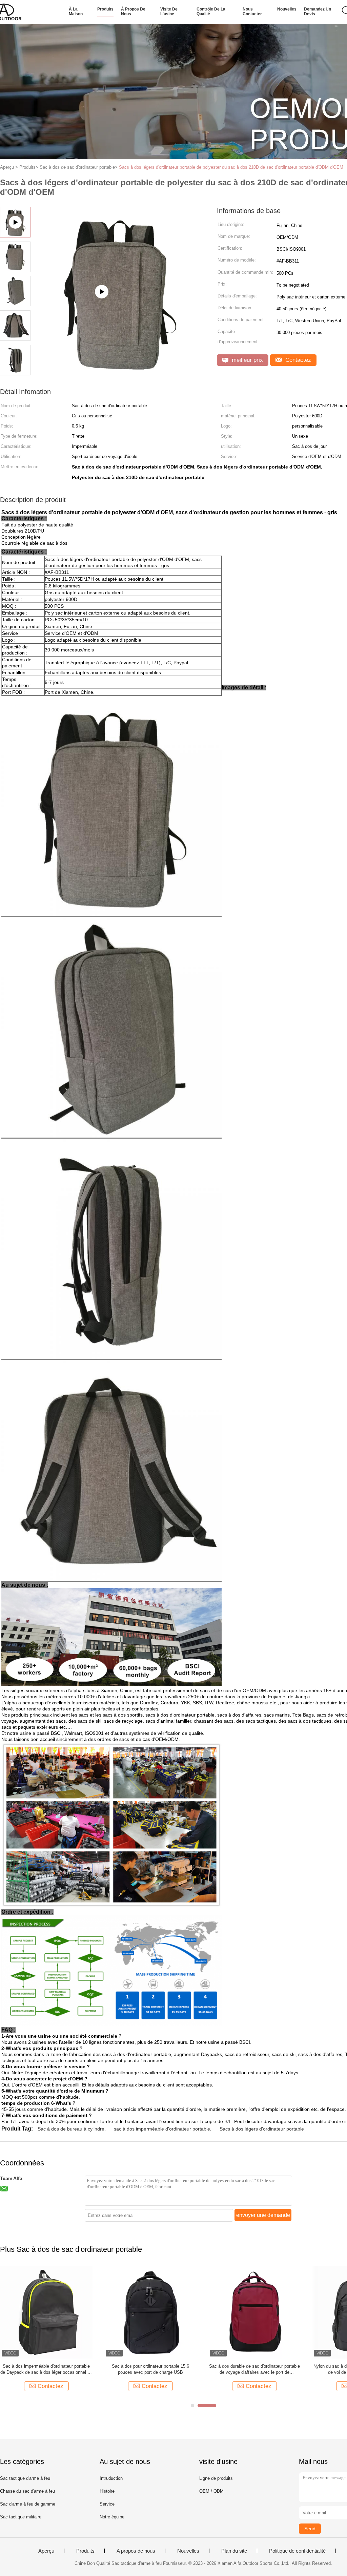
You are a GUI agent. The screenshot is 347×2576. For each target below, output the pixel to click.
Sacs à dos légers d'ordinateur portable (262, 2129)
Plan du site (234, 2551)
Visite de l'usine (169, 12)
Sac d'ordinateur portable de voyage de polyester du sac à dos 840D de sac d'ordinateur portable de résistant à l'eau (254, 2370)
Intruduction (111, 2478)
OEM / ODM (211, 2491)
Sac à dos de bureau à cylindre (71, 2129)
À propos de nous (133, 12)
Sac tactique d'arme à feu (25, 2478)
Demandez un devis (318, 12)
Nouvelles (287, 9)
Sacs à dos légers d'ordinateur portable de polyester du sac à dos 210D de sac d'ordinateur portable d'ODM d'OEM (231, 167)
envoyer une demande (263, 2215)
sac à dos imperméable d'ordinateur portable (162, 2129)
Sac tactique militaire (21, 2517)
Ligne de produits (216, 2478)
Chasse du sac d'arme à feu (27, 2491)
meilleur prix (247, 360)
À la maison (76, 12)
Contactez (297, 360)
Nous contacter (252, 12)
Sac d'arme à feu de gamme (28, 2504)
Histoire (107, 2491)
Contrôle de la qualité (211, 12)
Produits (105, 9)
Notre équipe (112, 2517)
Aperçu (46, 2551)
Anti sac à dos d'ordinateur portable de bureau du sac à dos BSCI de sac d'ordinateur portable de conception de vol (46, 2370)
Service (107, 2504)
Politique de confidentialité (297, 2551)
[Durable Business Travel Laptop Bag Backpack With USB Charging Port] (119, 374)
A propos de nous (136, 2551)
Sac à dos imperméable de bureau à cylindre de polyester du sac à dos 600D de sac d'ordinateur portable (150, 2370)
